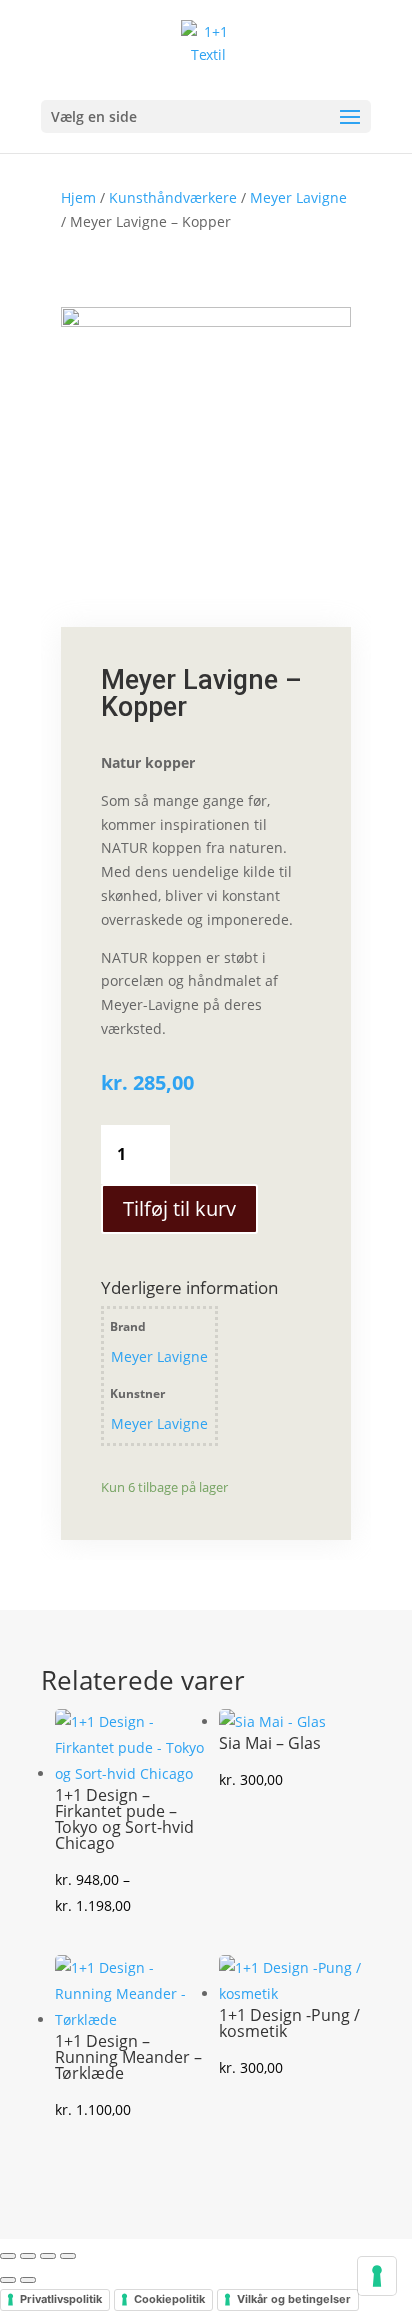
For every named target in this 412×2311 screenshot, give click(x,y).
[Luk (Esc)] (68, 2256)
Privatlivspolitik (61, 2299)
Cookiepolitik (169, 2299)
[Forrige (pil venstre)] (8, 2280)
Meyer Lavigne (298, 197)
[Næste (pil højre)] (28, 2280)
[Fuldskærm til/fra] (28, 2256)
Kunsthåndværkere (173, 197)
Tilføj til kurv (179, 1208)
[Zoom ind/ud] (8, 2256)
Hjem (78, 197)
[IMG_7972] (206, 321)
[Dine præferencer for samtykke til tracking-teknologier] (377, 2276)
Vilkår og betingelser (294, 2299)
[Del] (48, 2256)
